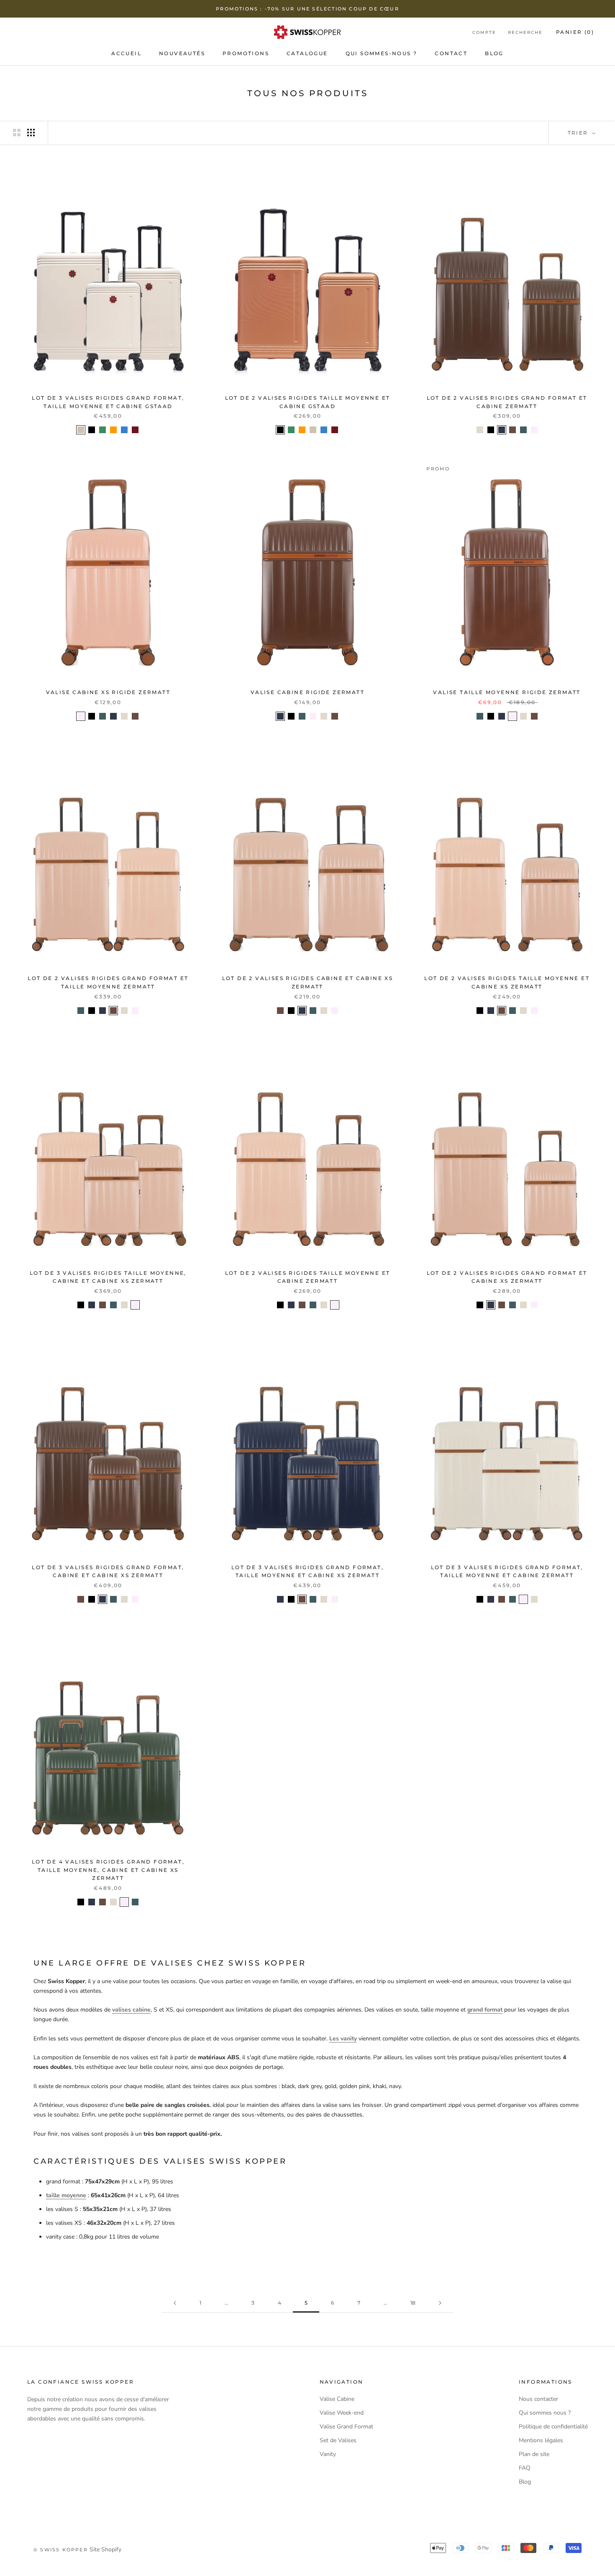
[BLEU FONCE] (502, 430)
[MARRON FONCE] (512, 430)
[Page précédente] (175, 2303)
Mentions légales (541, 2440)
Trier (579, 133)
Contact (451, 53)
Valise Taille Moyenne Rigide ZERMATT (507, 692)
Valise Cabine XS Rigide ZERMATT (108, 692)
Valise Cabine (337, 2399)
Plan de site (534, 2454)
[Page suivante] (440, 2303)
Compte (484, 32)
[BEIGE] (81, 430)
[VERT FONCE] (523, 430)
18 (413, 2303)
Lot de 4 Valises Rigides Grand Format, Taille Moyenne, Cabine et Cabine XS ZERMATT (108, 1870)
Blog (494, 53)
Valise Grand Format (346, 2427)
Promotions (246, 53)
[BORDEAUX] (135, 430)
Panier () (575, 32)
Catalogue (307, 53)
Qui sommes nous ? (545, 2413)
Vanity (328, 2454)
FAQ (525, 2468)
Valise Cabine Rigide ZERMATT (307, 692)
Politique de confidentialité (553, 2427)
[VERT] (102, 430)
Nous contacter (538, 2399)
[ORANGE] (113, 430)
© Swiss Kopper (61, 2550)
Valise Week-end (342, 2413)
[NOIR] (92, 430)
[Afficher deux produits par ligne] (17, 133)
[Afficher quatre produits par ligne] (31, 133)
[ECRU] (480, 430)
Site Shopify (105, 2549)
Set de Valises (338, 2440)
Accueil (126, 53)
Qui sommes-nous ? (382, 53)
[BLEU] (124, 430)
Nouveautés (182, 53)
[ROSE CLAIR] (534, 430)
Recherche (525, 32)
